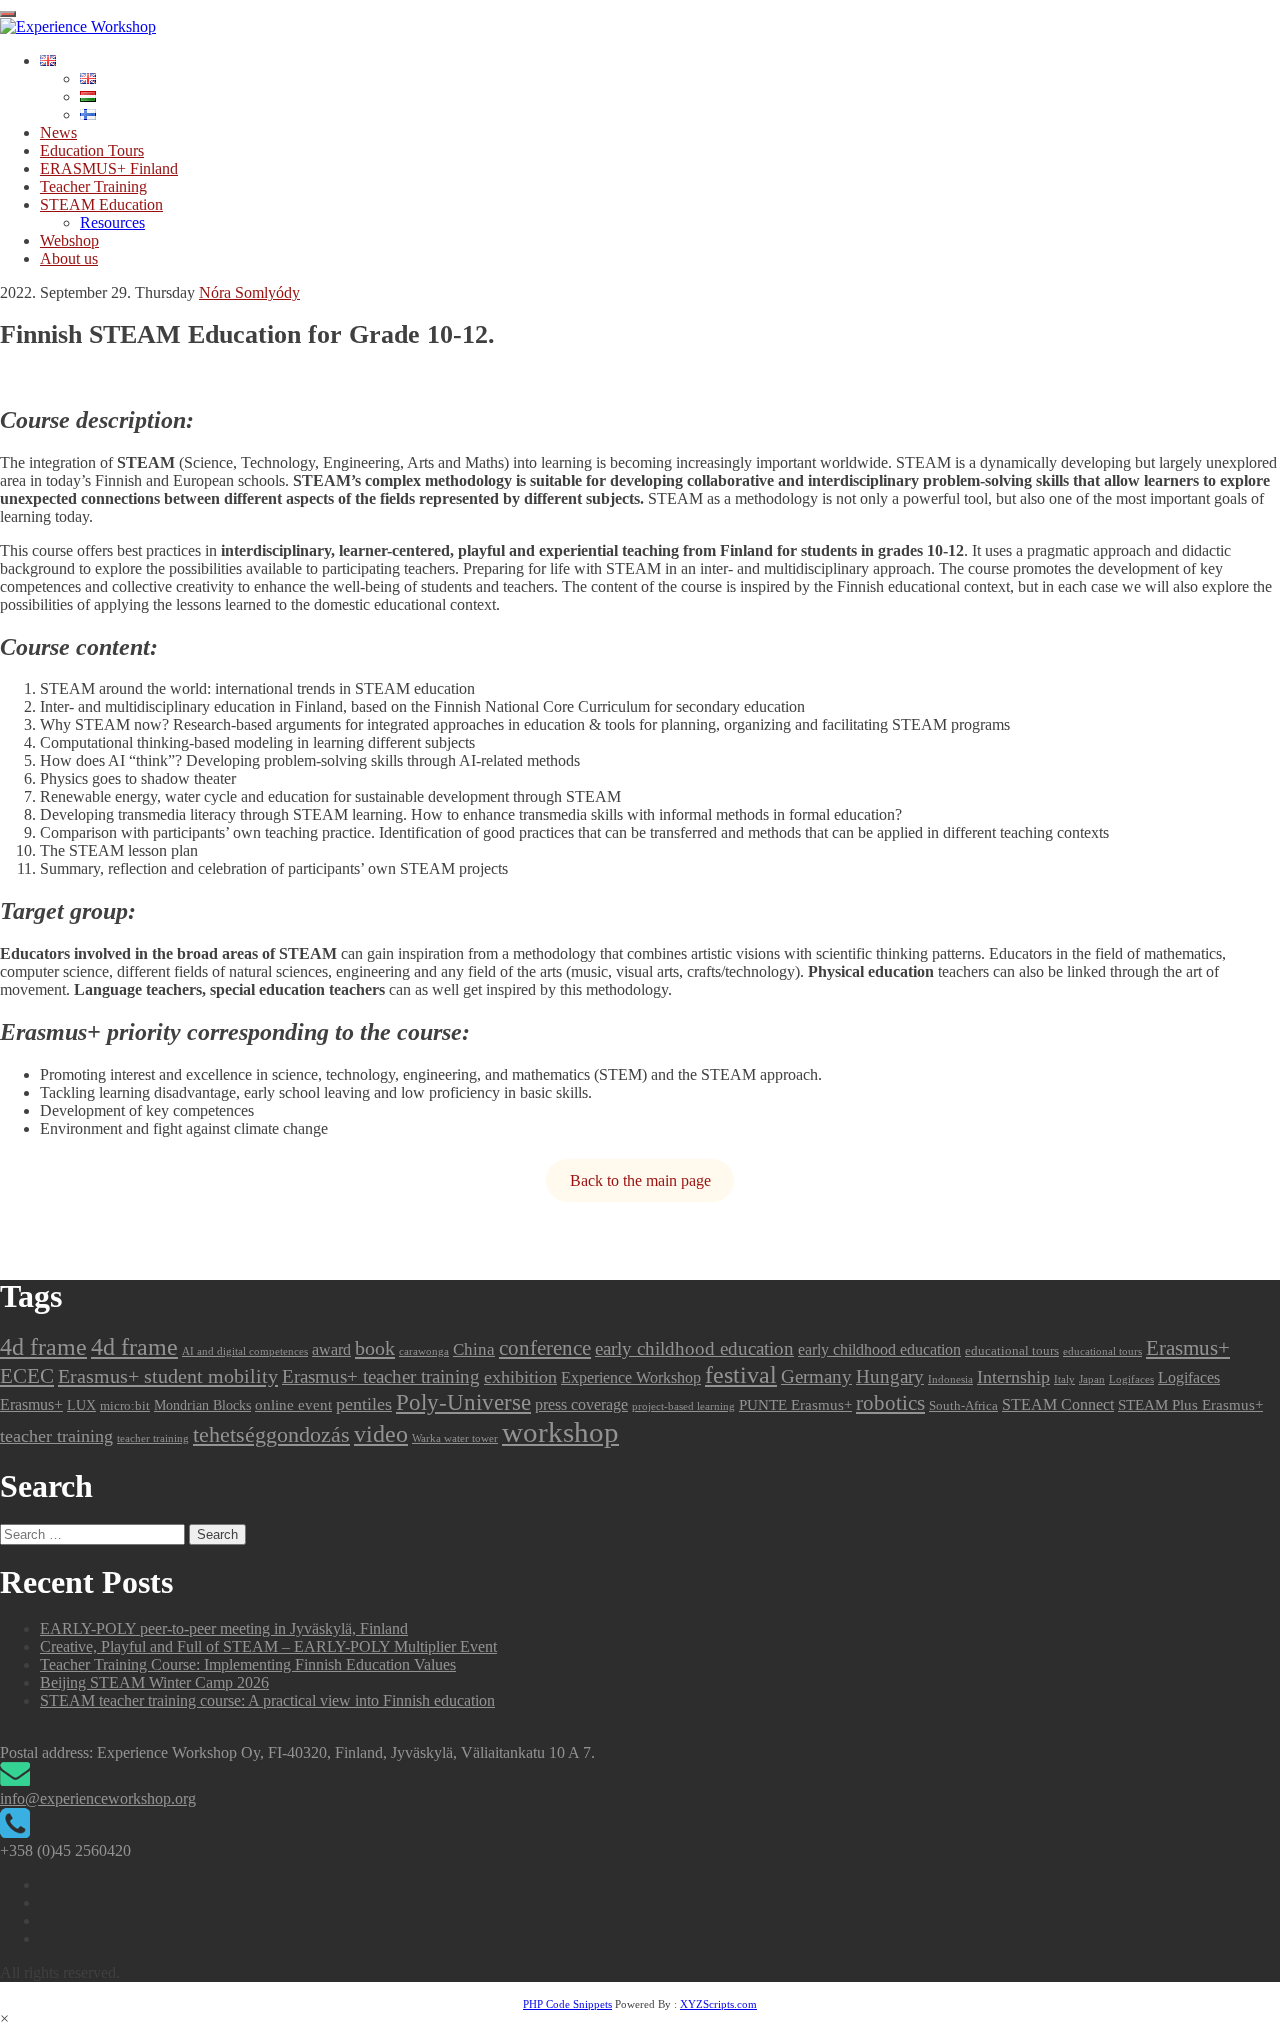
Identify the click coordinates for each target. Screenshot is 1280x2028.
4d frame (43, 1346)
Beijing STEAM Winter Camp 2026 (154, 1682)
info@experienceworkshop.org (98, 1798)
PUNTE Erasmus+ (795, 1405)
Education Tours (92, 150)
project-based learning (683, 1406)
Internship (1013, 1377)
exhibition (520, 1377)
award (331, 1349)
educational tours (1012, 1350)
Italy (1064, 1379)
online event (293, 1405)
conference (545, 1348)
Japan (1092, 1379)
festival (741, 1374)
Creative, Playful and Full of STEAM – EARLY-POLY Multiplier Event (268, 1646)
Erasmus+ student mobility (168, 1376)
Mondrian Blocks (202, 1405)
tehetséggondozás (271, 1435)
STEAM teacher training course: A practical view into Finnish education (267, 1700)
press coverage (581, 1404)
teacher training (56, 1436)
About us (69, 258)
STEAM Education (101, 204)
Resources (112, 222)
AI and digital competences (245, 1351)
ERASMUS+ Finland (109, 168)
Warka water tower (455, 1438)
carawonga (424, 1351)
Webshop (69, 240)
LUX (81, 1405)
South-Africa (963, 1405)
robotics (890, 1402)
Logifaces (1131, 1379)
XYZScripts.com (718, 2004)
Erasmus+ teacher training (381, 1376)
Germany (816, 1376)
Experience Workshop (631, 1377)
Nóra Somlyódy (249, 292)
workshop (560, 1432)
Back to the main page (640, 1180)
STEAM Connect (1058, 1404)
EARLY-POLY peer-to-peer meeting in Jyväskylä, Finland (224, 1628)
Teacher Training (93, 186)
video (381, 1433)
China (474, 1349)
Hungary (890, 1376)
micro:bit (125, 1405)
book (375, 1348)
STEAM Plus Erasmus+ (1190, 1405)
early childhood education (694, 1348)
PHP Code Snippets (567, 2004)
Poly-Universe (463, 1402)
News (58, 132)
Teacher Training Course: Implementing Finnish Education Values (248, 1664)
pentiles (364, 1404)
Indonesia (950, 1379)
